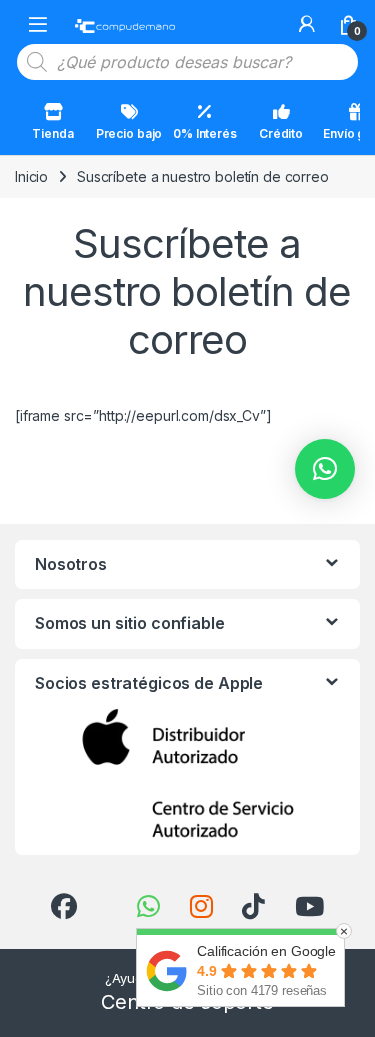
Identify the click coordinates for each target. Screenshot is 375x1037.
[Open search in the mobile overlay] (187, 62)
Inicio (31, 176)
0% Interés (205, 133)
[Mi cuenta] (307, 24)
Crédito (281, 133)
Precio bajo (129, 133)
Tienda (52, 133)
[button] (325, 469)
